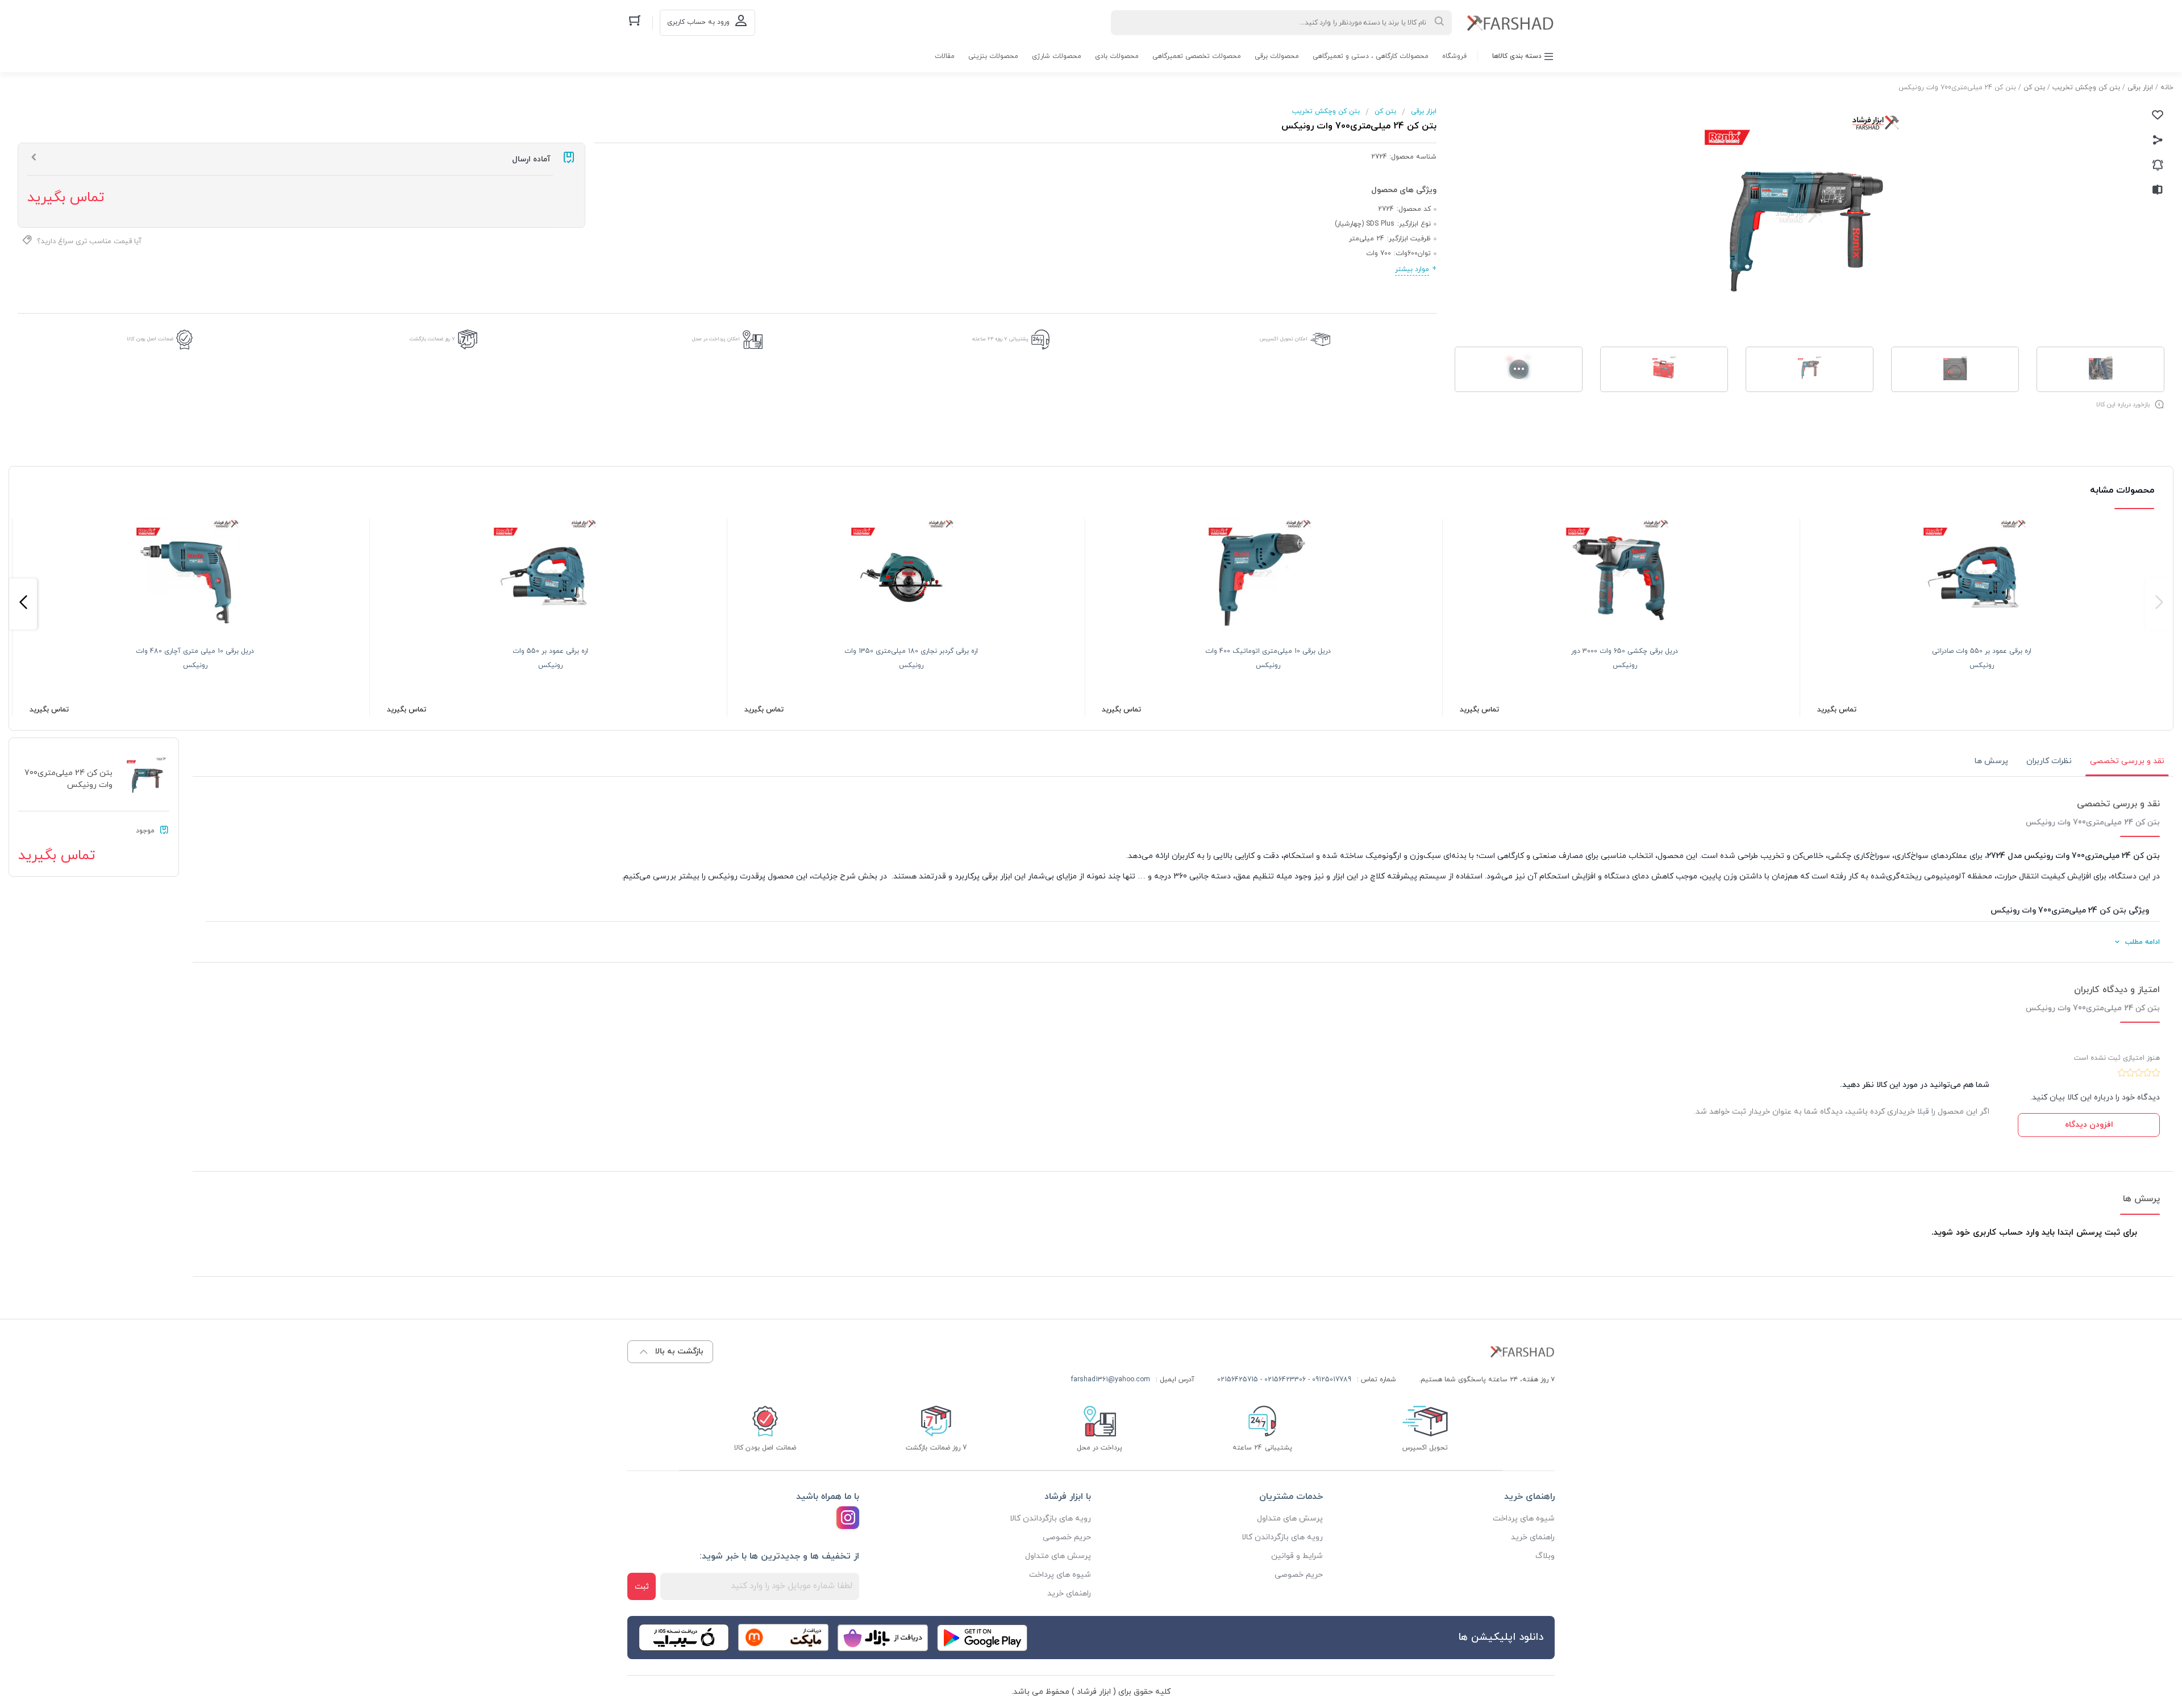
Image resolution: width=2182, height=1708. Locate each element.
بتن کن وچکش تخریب (2086, 88)
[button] (2159, 604)
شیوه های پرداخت (1524, 1519)
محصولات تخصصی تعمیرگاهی (1197, 56)
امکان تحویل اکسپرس (1284, 339)
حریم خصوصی (1299, 1575)
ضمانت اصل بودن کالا (150, 339)
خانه (2167, 88)
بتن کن (2034, 88)
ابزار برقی (2140, 88)
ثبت (642, 1587)
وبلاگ (1545, 1556)
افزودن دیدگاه (2089, 1125)
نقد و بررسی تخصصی (2127, 761)
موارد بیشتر (1412, 269)
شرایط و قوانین (1297, 1556)
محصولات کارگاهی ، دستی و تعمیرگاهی (1371, 56)
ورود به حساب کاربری (698, 22)
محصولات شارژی (1057, 56)
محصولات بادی (1117, 56)
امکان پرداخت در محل (716, 339)
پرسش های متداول (1290, 1519)
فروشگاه (1454, 56)
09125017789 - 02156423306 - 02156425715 (1284, 1380)
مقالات (945, 56)
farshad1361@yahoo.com (1111, 1380)
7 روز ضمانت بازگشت (432, 339)
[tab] (2127, 761)
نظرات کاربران (2049, 761)
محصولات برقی (1277, 56)
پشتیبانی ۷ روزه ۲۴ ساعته (1000, 339)
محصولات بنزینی (993, 56)
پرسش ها (1991, 761)
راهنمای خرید (1533, 1537)
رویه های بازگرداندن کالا (1282, 1537)
